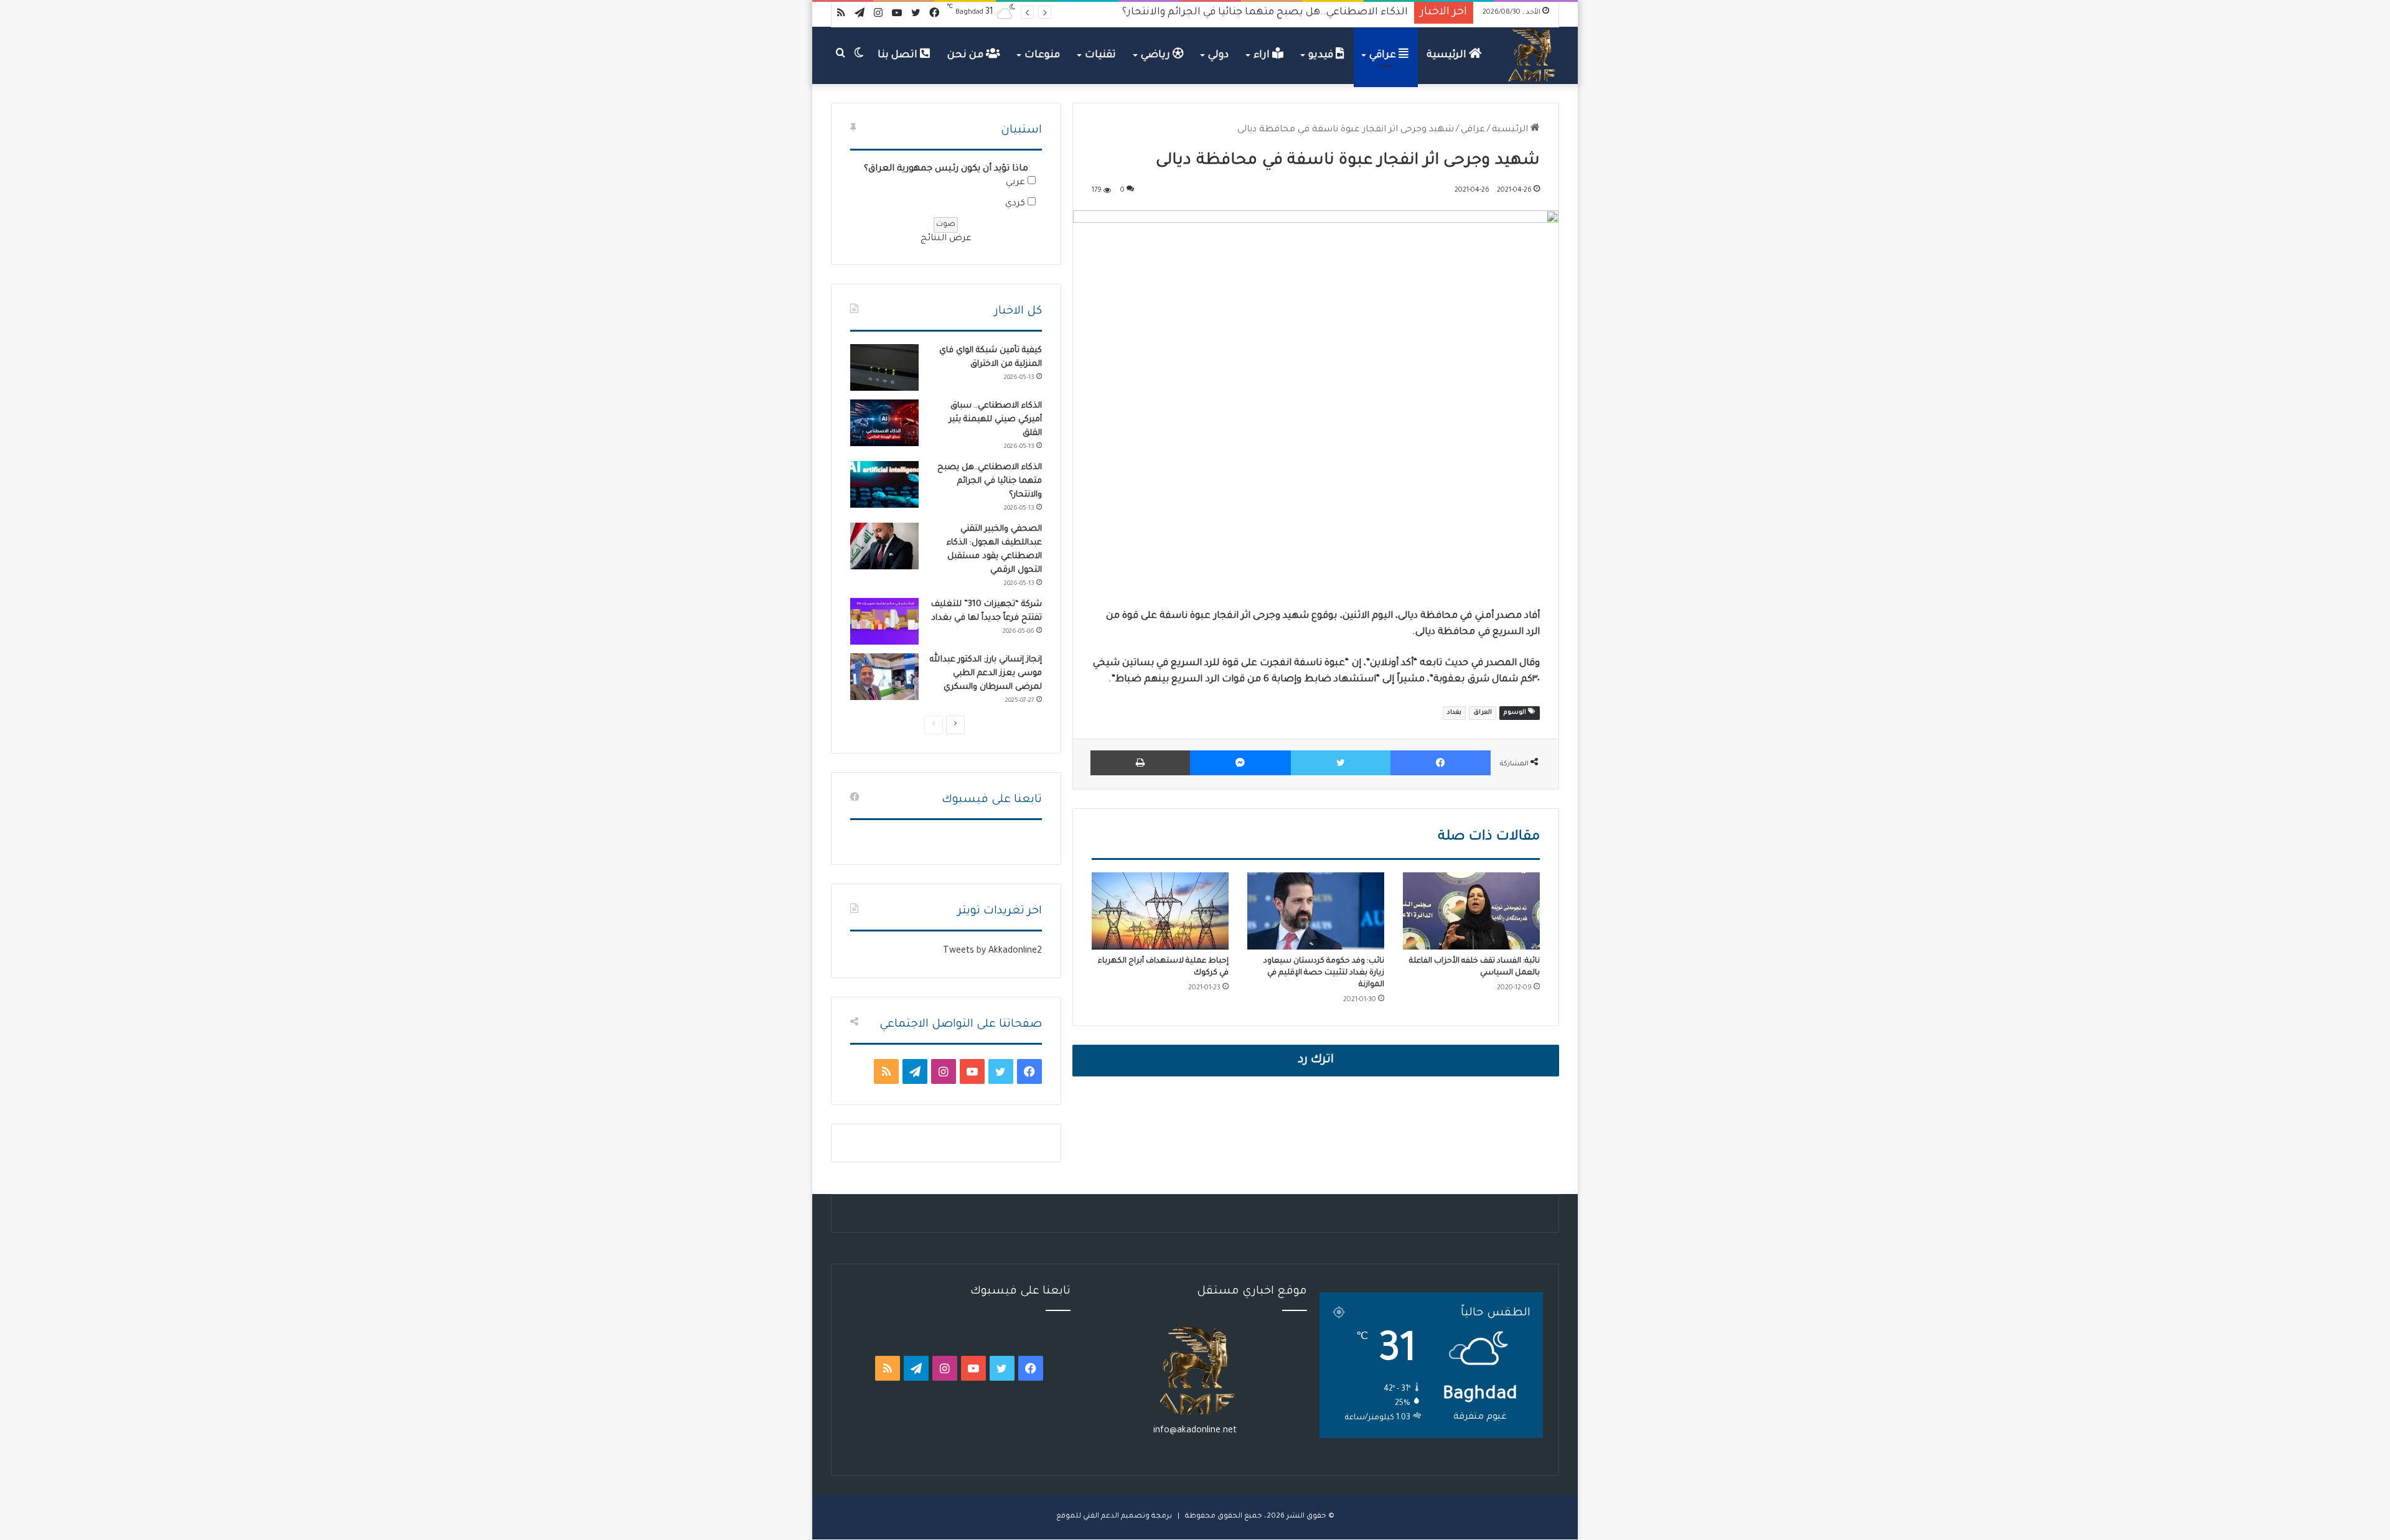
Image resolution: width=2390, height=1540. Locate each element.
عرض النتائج (946, 239)
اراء (1263, 55)
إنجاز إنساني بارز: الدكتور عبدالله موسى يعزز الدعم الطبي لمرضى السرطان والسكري (986, 674)
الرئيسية (1448, 55)
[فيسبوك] (1441, 763)
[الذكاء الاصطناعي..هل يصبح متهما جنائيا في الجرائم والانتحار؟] (884, 484)
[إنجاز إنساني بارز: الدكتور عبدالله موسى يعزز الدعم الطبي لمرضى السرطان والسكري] (884, 677)
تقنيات (1100, 55)
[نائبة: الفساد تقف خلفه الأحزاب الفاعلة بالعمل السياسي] (1471, 911)
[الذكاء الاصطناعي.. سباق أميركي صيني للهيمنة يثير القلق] (884, 423)
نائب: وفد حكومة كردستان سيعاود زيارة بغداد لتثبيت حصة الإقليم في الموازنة (1324, 973)
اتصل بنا (899, 55)
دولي (1218, 55)
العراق (1483, 713)
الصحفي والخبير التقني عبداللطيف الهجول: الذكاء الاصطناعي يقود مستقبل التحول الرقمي (1201, 12)
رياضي (1157, 55)
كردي (1015, 204)
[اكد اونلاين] (1532, 55)
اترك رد (1316, 1060)
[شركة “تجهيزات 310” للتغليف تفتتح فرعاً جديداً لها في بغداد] (884, 621)
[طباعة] (1140, 763)
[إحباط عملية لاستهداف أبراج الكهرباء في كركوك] (1160, 911)
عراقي (1384, 55)
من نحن (967, 55)
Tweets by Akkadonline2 (992, 951)
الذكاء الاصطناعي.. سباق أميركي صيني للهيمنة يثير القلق (996, 420)
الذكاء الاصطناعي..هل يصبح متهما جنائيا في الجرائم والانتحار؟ (990, 481)
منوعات (1042, 55)
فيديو (1322, 55)
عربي (1015, 183)
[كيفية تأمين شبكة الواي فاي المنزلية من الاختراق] (884, 367)
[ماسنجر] (1240, 763)
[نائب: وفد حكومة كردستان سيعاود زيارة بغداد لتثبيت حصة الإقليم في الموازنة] (1316, 911)
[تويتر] (1341, 763)
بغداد (1454, 713)
